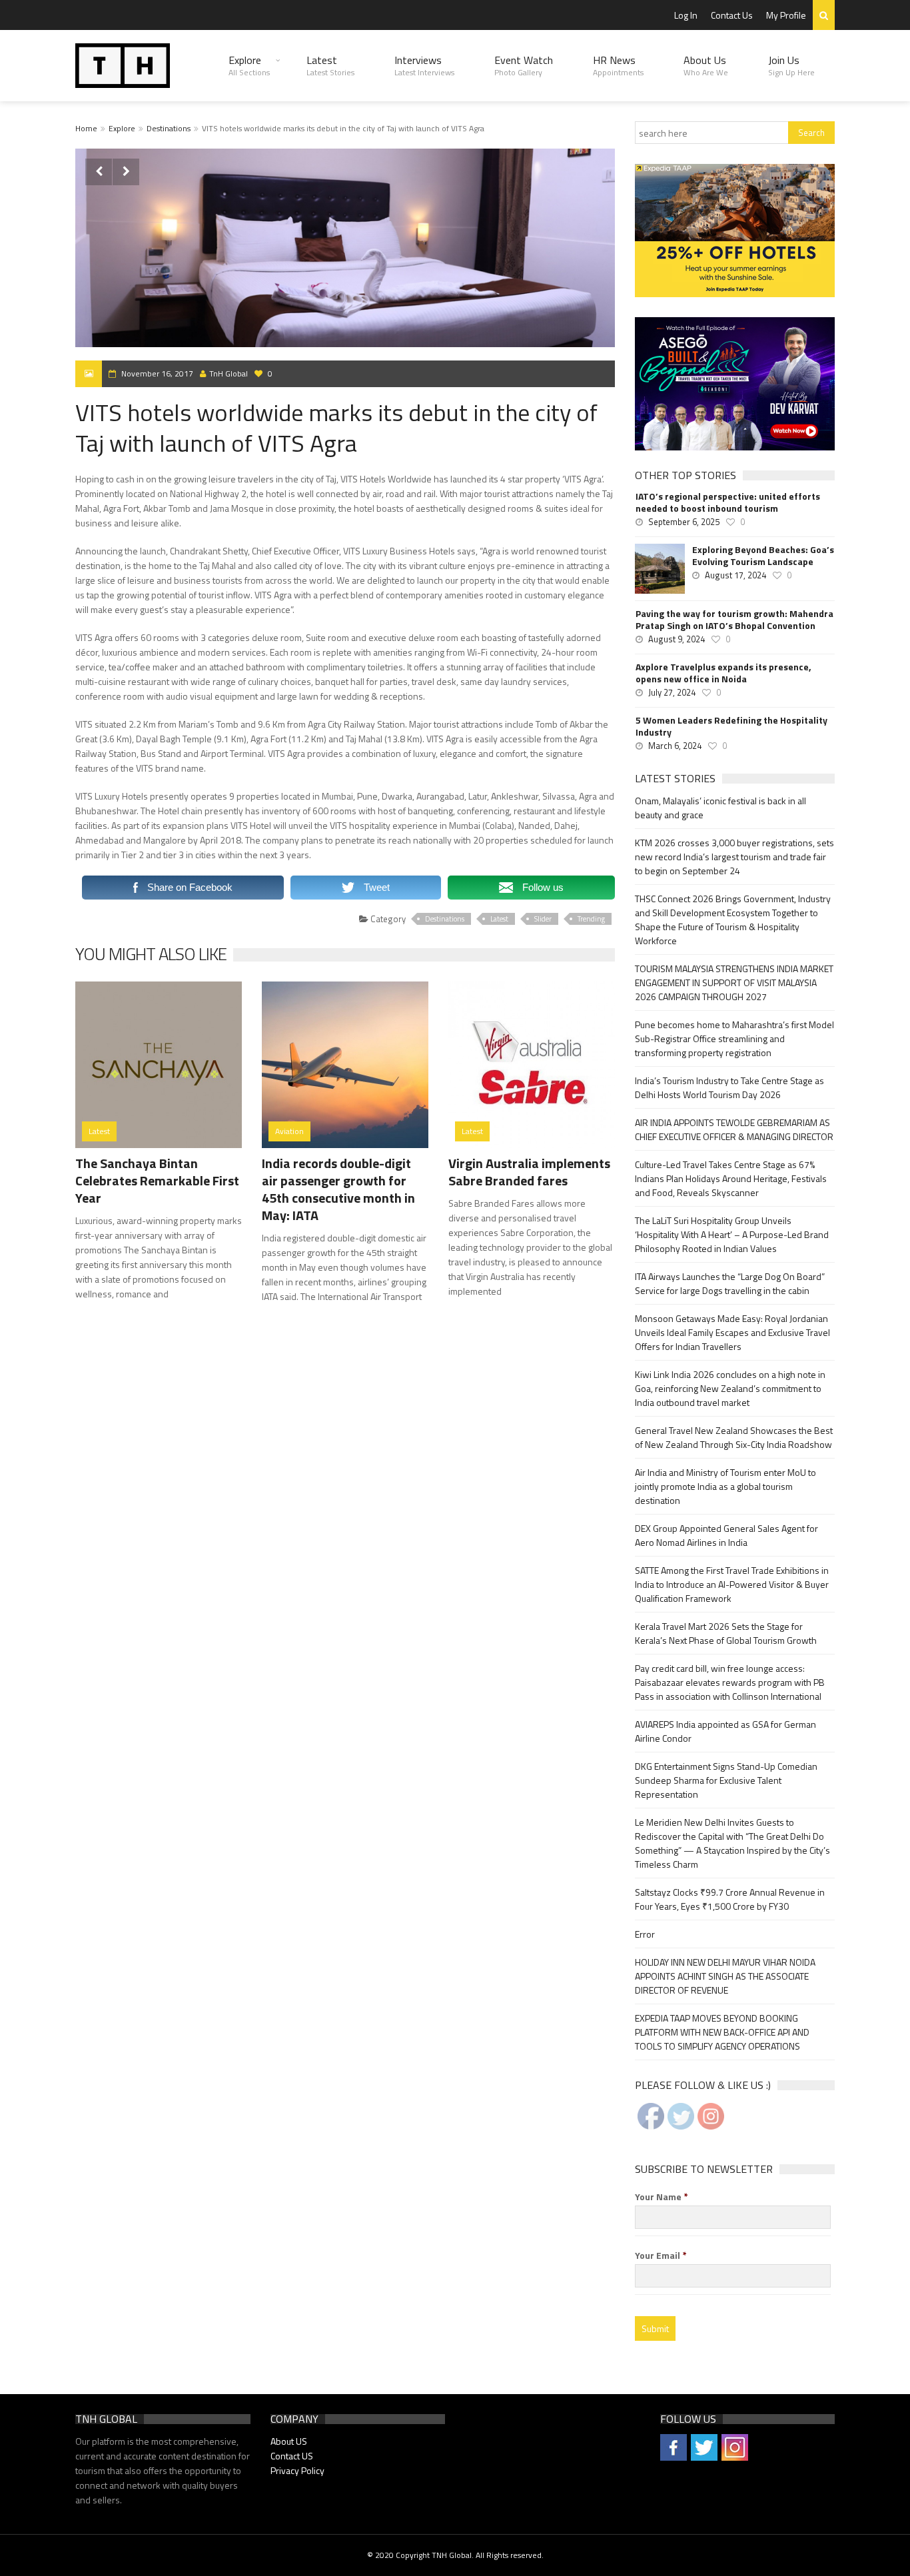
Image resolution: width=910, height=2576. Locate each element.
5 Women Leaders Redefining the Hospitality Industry (731, 726)
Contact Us (732, 15)
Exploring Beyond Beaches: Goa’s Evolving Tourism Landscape (763, 556)
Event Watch (524, 65)
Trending (591, 919)
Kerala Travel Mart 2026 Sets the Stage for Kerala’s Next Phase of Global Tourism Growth (726, 1633)
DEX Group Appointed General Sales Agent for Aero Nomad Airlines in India (726, 1535)
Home (86, 128)
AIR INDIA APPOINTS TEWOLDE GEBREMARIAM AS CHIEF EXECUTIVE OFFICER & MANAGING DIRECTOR (734, 1129)
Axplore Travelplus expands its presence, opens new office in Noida (723, 673)
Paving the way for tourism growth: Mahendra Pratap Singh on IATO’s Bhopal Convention (734, 620)
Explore (249, 65)
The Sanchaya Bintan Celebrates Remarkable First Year (157, 1180)
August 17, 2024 (735, 575)
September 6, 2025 (684, 522)
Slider (543, 919)
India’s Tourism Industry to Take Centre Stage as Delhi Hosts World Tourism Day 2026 (729, 1087)
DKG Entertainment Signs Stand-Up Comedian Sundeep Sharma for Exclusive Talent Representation (726, 1780)
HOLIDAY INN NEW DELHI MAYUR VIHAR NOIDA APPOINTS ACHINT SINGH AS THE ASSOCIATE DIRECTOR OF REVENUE (725, 1976)
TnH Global (228, 373)
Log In (686, 15)
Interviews (424, 65)
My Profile (786, 15)
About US (289, 2441)
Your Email (661, 2255)
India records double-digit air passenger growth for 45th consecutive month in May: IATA (338, 1189)
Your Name (662, 2197)
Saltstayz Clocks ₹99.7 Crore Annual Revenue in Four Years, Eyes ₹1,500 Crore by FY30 (730, 1899)
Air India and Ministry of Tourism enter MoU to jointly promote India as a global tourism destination (725, 1486)
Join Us (791, 65)
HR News (618, 65)
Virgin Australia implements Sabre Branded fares (529, 1172)
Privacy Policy (297, 2470)
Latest (330, 65)
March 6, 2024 (675, 746)
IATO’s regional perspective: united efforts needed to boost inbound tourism (728, 502)
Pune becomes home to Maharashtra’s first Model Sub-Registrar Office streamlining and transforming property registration (734, 1038)
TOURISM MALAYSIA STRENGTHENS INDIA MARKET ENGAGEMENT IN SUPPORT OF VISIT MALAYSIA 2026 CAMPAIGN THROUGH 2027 (734, 982)
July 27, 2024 (672, 692)
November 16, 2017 (157, 373)
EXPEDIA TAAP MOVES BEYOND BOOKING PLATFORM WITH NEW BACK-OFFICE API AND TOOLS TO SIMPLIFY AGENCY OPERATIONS (722, 2032)
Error (645, 1934)
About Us (706, 65)
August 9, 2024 (677, 639)
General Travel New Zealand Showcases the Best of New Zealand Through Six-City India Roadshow (734, 1437)
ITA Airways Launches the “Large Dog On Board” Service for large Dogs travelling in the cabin (730, 1283)
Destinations (169, 128)
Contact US (292, 2456)
